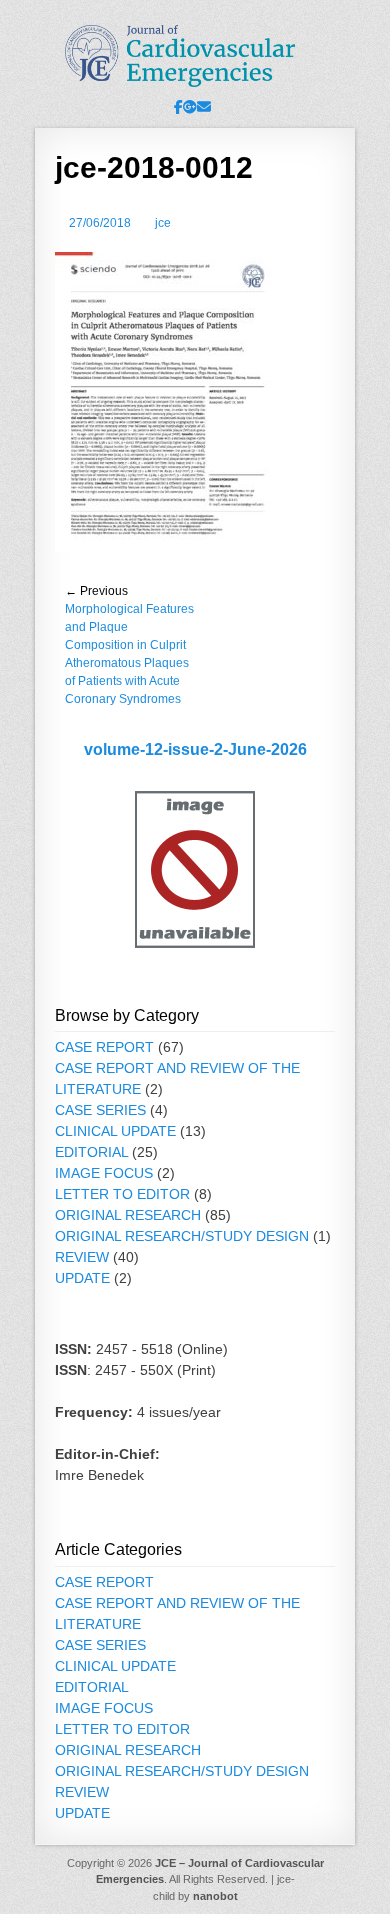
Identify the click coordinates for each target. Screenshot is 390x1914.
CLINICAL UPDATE (115, 1131)
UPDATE (82, 1278)
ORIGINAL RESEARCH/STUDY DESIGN (182, 1236)
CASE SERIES (100, 1110)
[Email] (204, 107)
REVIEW (82, 1257)
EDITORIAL (91, 1152)
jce (163, 223)
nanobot (215, 1896)
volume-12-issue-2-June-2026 (195, 749)
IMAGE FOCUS (104, 1173)
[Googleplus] (190, 107)
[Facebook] (178, 107)
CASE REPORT (104, 1047)
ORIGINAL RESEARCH (128, 1215)
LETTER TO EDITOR (122, 1194)
